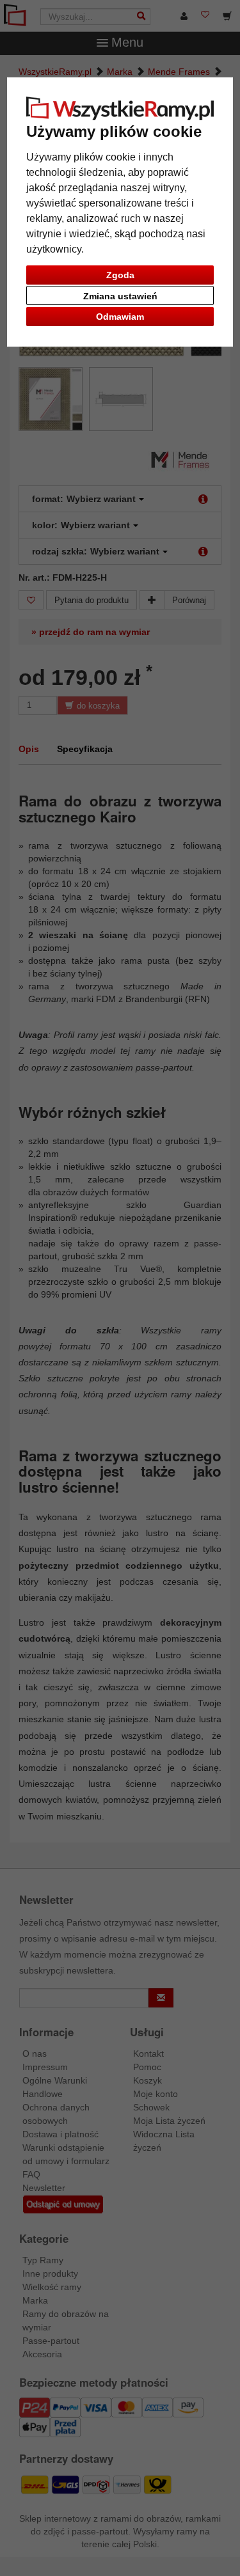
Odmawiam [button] (120, 317)
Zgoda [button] (120, 275)
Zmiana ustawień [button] (120, 296)
